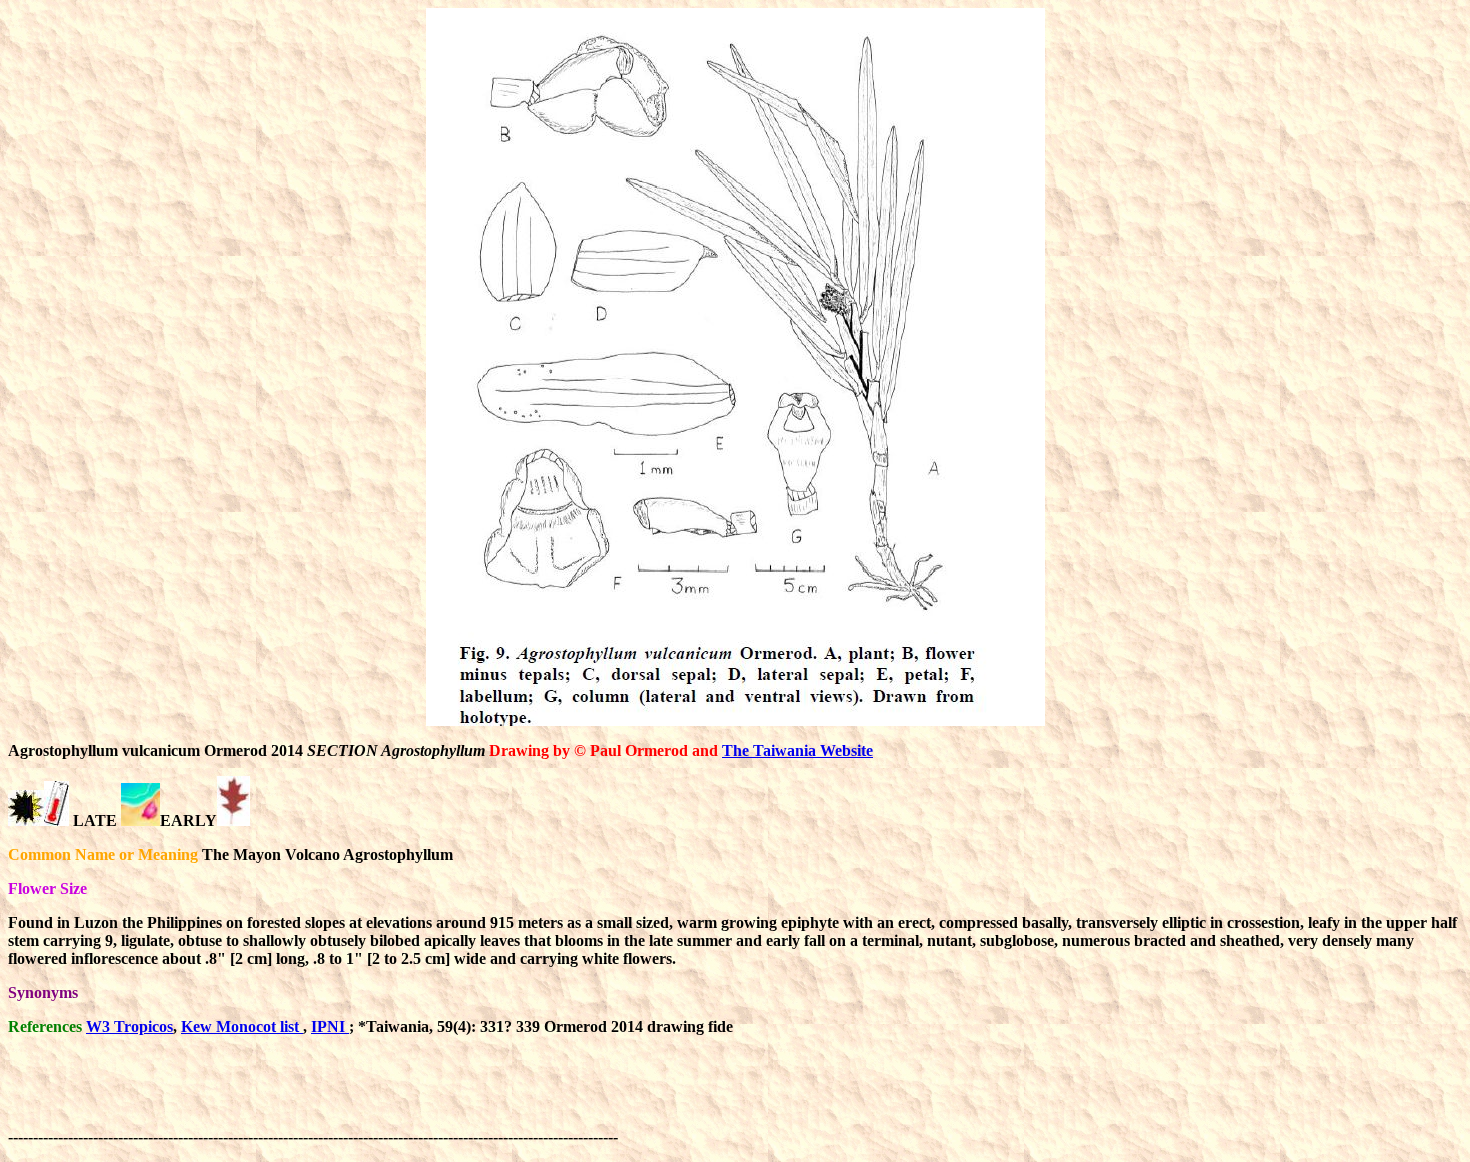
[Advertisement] (986, 1097)
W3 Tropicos (129, 1026)
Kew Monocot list (242, 1026)
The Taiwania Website (797, 750)
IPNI (330, 1026)
